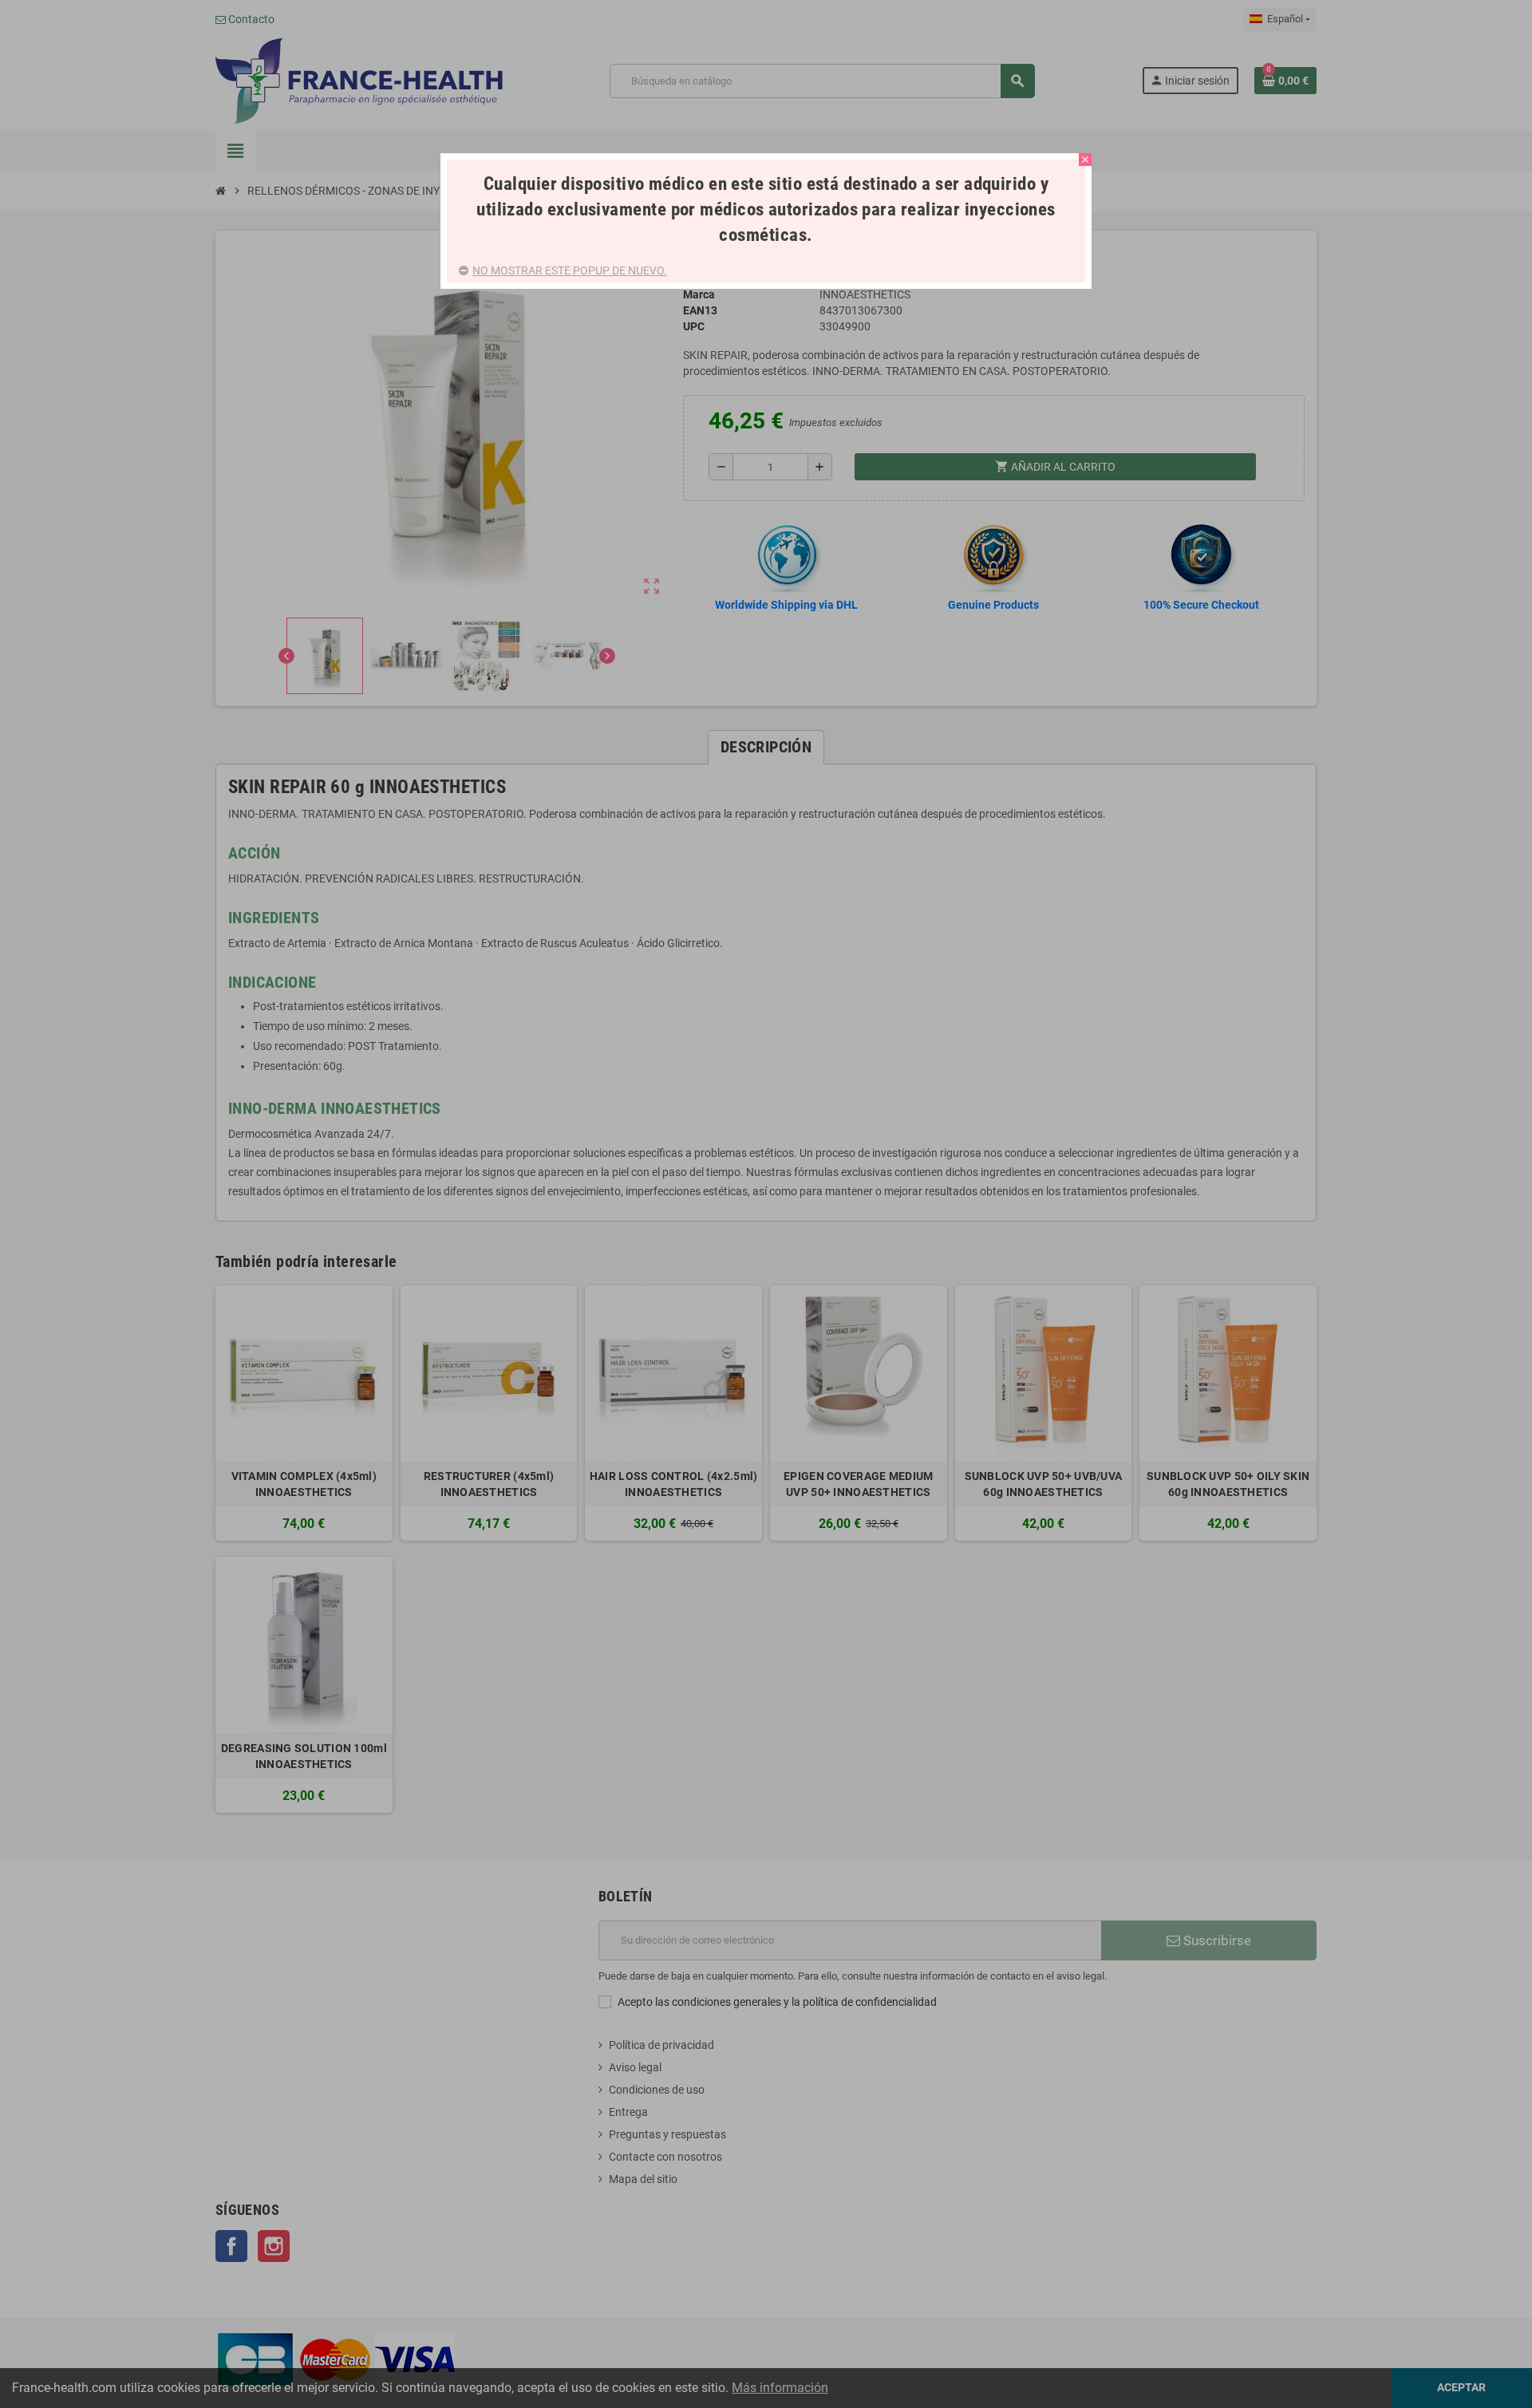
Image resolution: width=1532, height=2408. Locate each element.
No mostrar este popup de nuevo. (570, 270)
